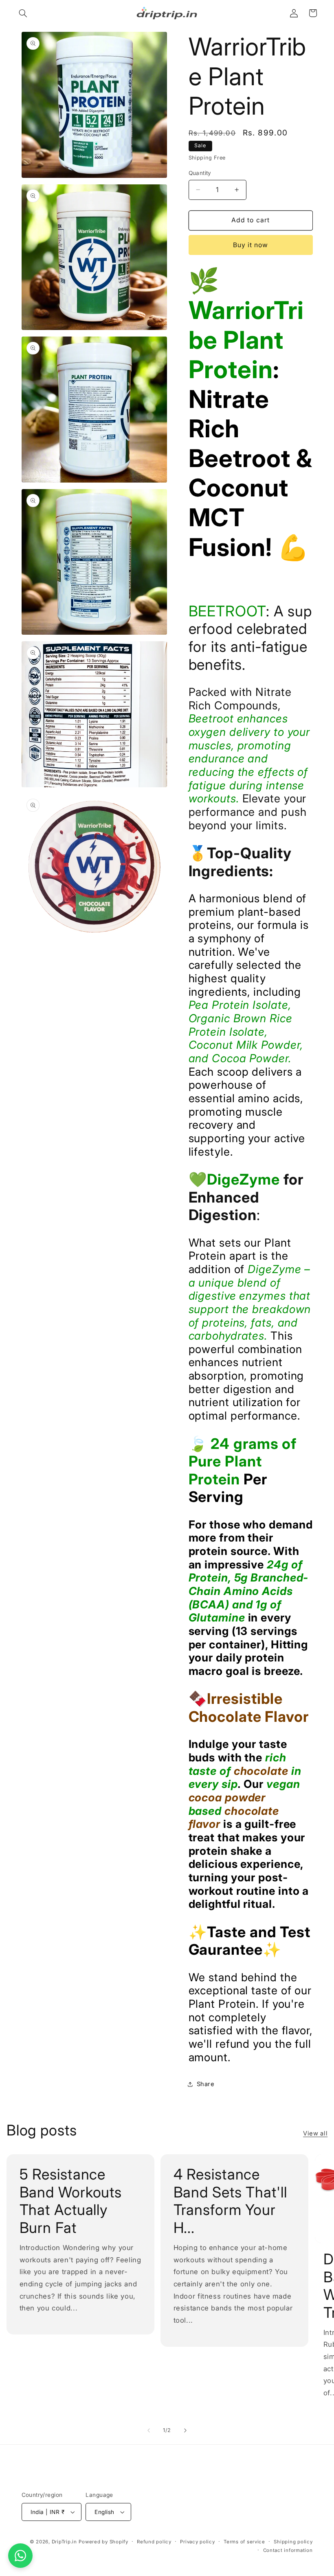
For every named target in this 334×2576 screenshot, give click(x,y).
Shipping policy (293, 2542)
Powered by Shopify (103, 2542)
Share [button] (206, 2084)
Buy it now (251, 245)
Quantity (200, 173)
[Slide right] (185, 2430)
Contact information (288, 2550)
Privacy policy (197, 2542)
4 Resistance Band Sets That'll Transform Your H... (230, 2201)
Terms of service (244, 2542)
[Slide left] (149, 2430)
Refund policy (154, 2542)
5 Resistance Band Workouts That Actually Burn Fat (70, 2201)
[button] (23, 13)
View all (315, 2133)
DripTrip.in (64, 2542)
